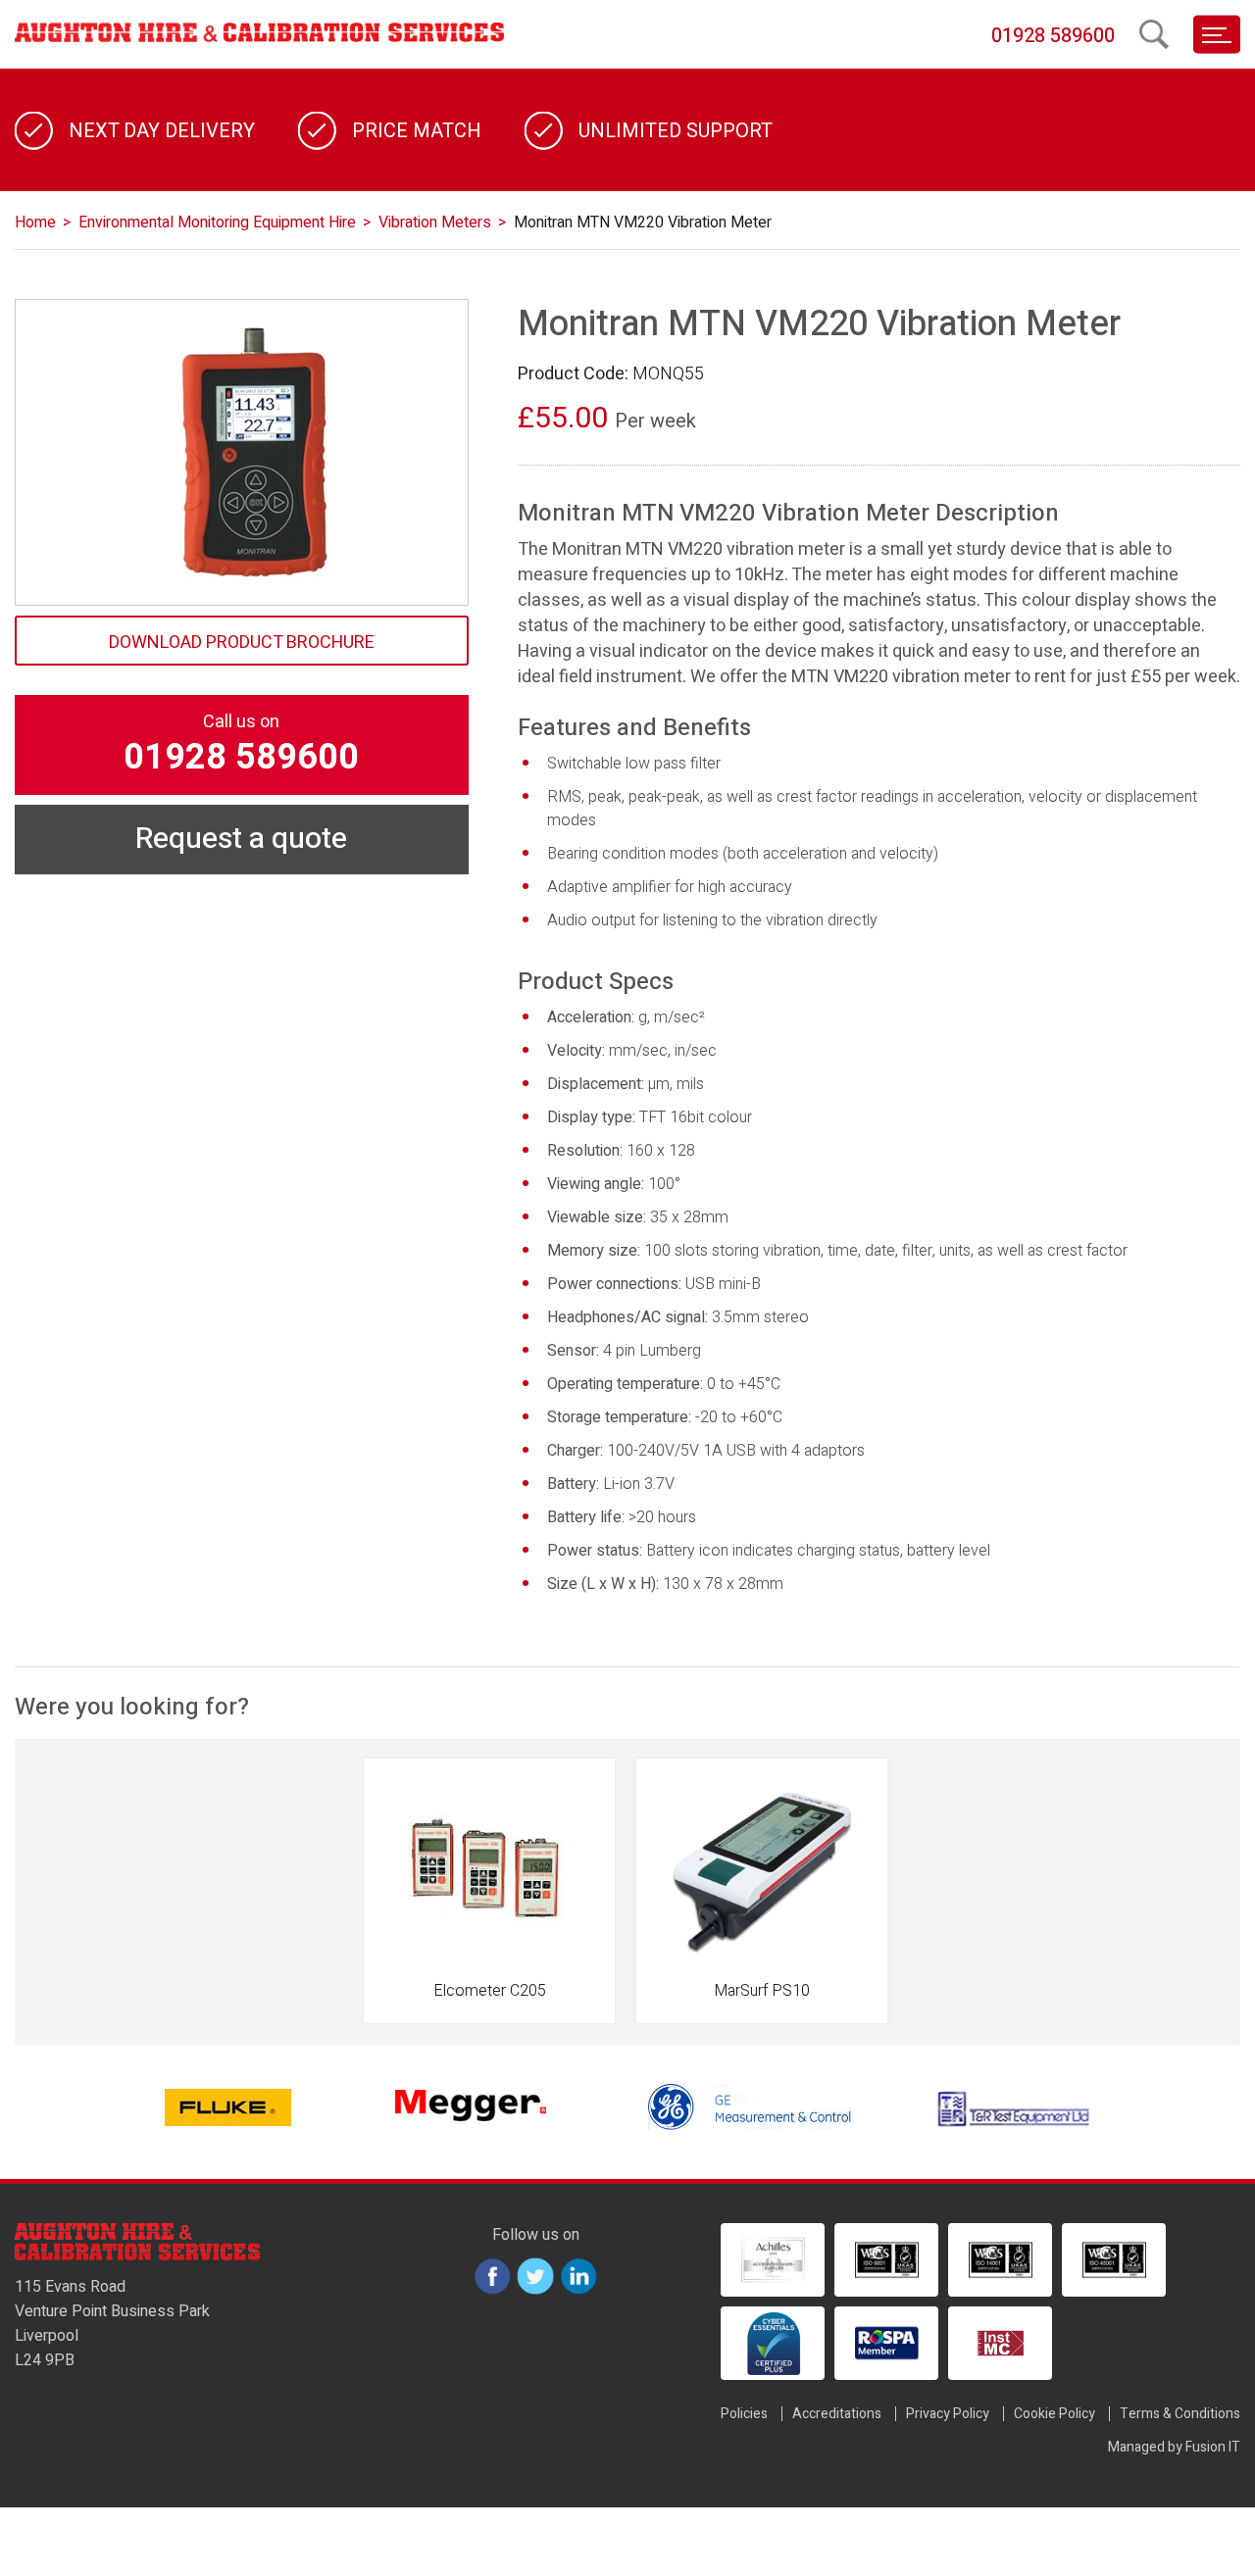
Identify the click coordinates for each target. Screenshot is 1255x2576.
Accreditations (837, 2414)
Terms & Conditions (1180, 2414)
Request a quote (241, 839)
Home (35, 223)
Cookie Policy (1054, 2414)
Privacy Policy (948, 2414)
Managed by (1174, 2447)
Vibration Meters (435, 223)
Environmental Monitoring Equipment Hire (217, 223)
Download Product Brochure (242, 643)
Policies (744, 2414)
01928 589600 (1053, 36)
